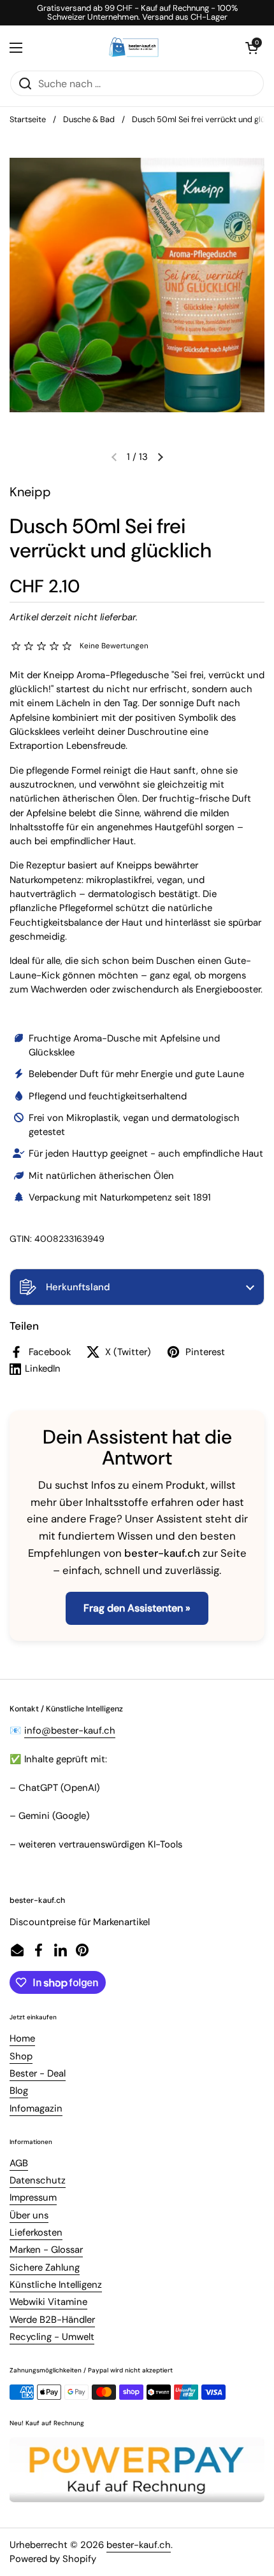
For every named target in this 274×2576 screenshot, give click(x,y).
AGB (19, 2163)
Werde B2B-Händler (52, 2320)
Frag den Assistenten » (137, 1608)
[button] (137, 1287)
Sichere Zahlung (45, 2267)
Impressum (33, 2197)
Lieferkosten (36, 2232)
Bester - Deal (38, 2073)
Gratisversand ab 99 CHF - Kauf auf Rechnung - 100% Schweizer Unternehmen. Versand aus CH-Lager (137, 13)
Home (22, 2038)
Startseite (28, 119)
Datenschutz (38, 2180)
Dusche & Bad (89, 119)
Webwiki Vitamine (48, 2302)
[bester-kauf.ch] (134, 48)
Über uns (29, 2215)
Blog (19, 2091)
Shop (21, 2056)
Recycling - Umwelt (52, 2337)
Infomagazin (36, 2108)
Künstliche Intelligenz (56, 2285)
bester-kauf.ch (139, 2545)
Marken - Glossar (46, 2250)
